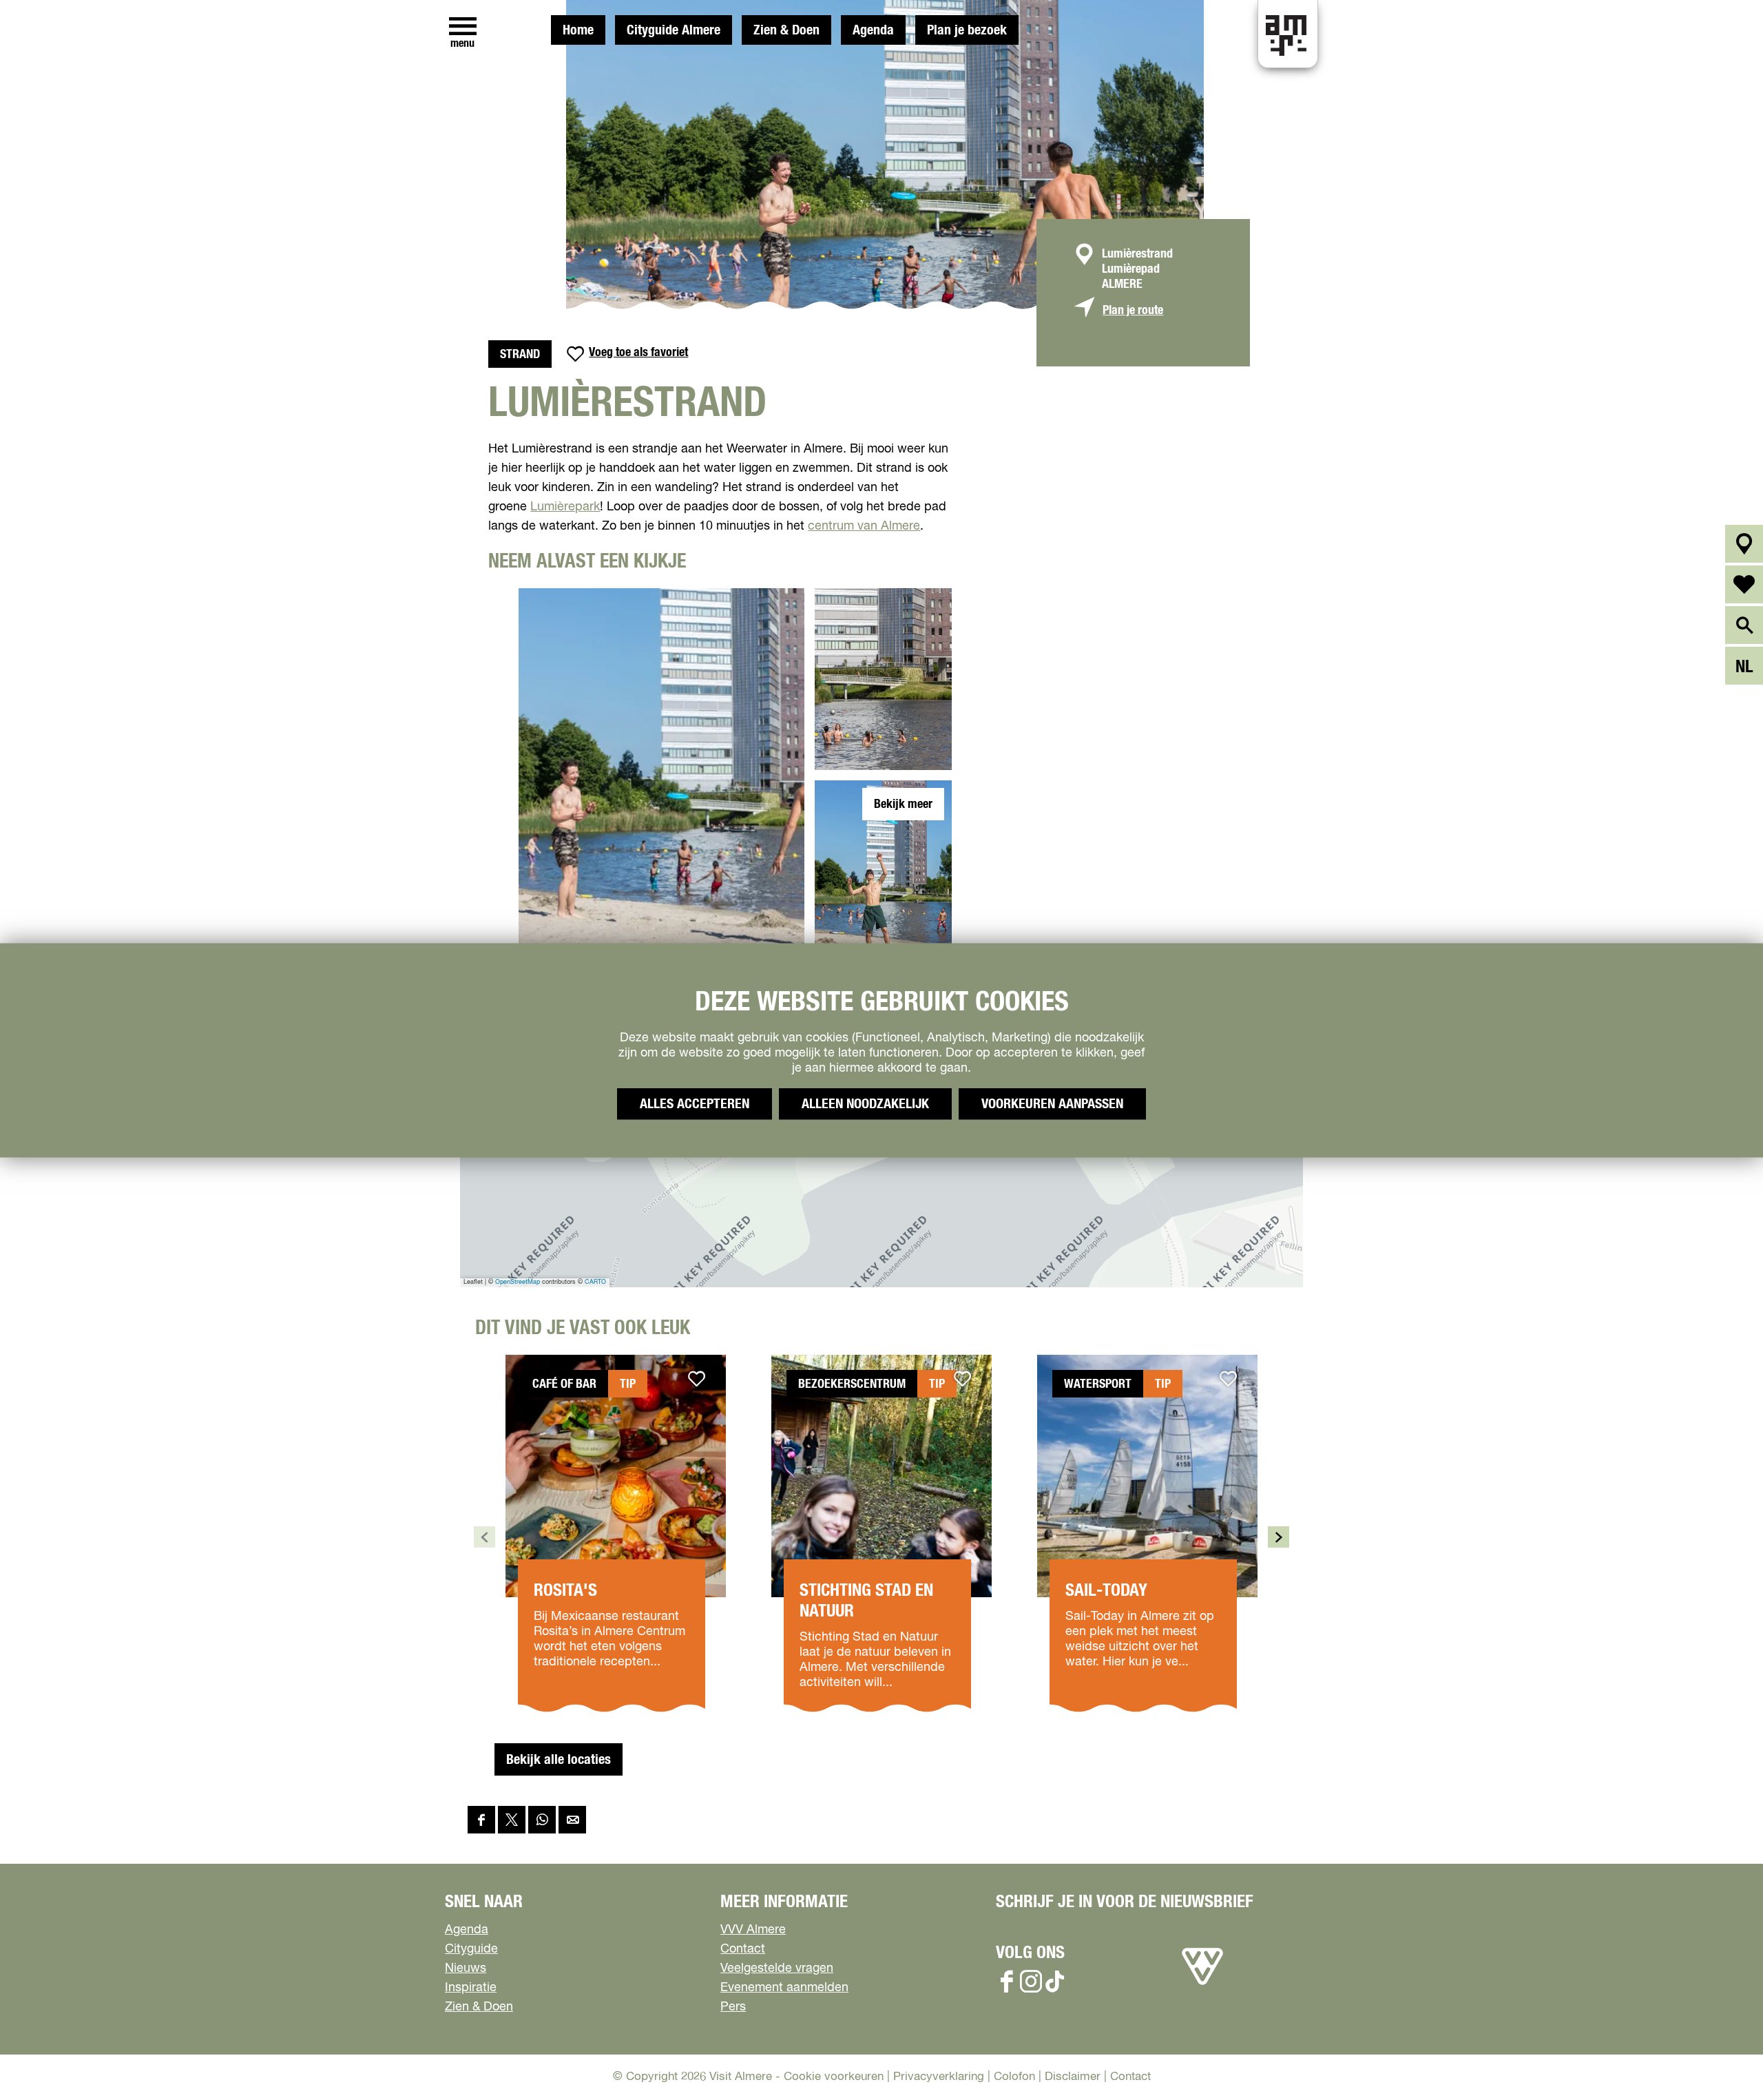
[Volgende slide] (1279, 1537)
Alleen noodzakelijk (865, 1103)
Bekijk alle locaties (559, 1760)
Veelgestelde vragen (777, 1968)
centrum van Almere (864, 526)
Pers (733, 2007)
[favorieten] (1744, 584)
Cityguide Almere (674, 30)
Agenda (873, 30)
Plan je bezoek (967, 30)
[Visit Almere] (1202, 1985)
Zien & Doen (786, 30)
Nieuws (466, 1968)
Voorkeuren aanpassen (1052, 1103)
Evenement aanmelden (784, 1988)
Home (578, 30)
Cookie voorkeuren (834, 2077)
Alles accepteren (695, 1103)
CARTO (595, 1282)
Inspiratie (471, 1988)
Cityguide (471, 1949)
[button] (1721, 2058)
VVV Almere (753, 1930)
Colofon (1014, 2077)
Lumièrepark (565, 507)
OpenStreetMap (518, 1282)
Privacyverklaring (939, 2077)
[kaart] (1744, 544)
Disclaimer (1073, 2077)
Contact (743, 1949)
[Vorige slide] (484, 1537)
